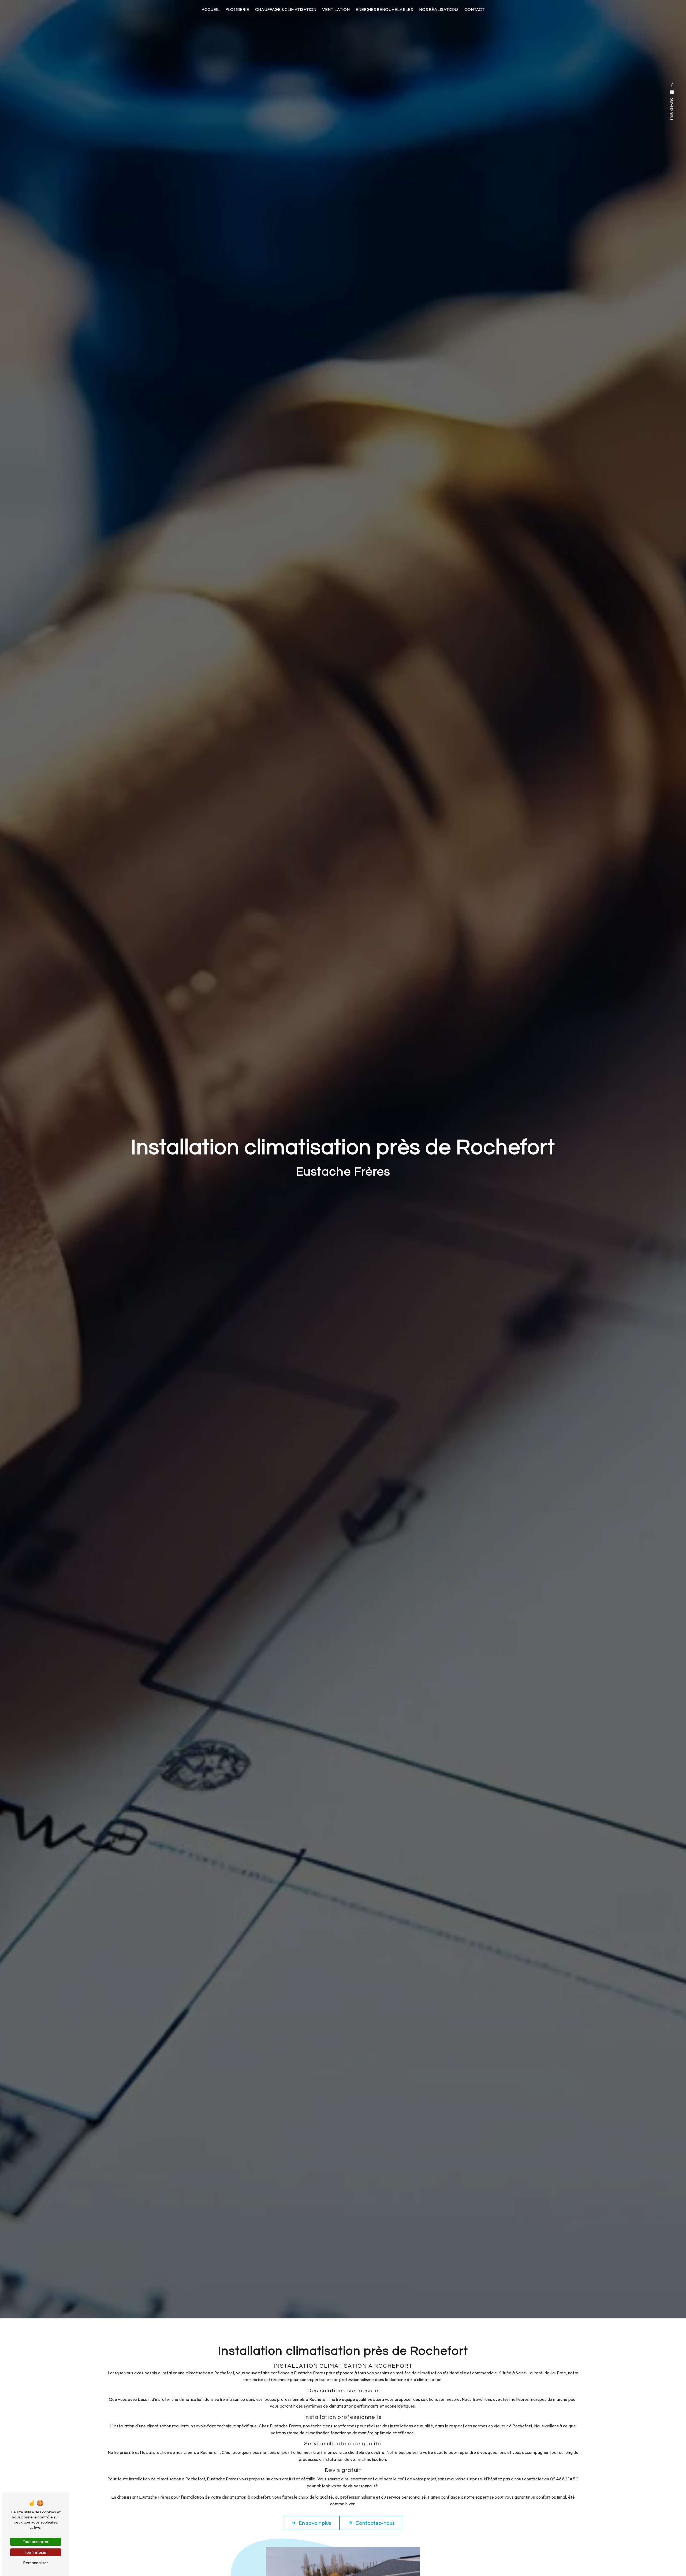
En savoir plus (315, 2523)
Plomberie (237, 9)
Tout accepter (36, 2541)
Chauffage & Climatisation (286, 9)
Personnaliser (36, 2563)
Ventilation (336, 9)
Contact (474, 9)
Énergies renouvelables (384, 9)
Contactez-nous (375, 2523)
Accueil (210, 9)
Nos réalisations (439, 9)
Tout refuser (36, 2552)
